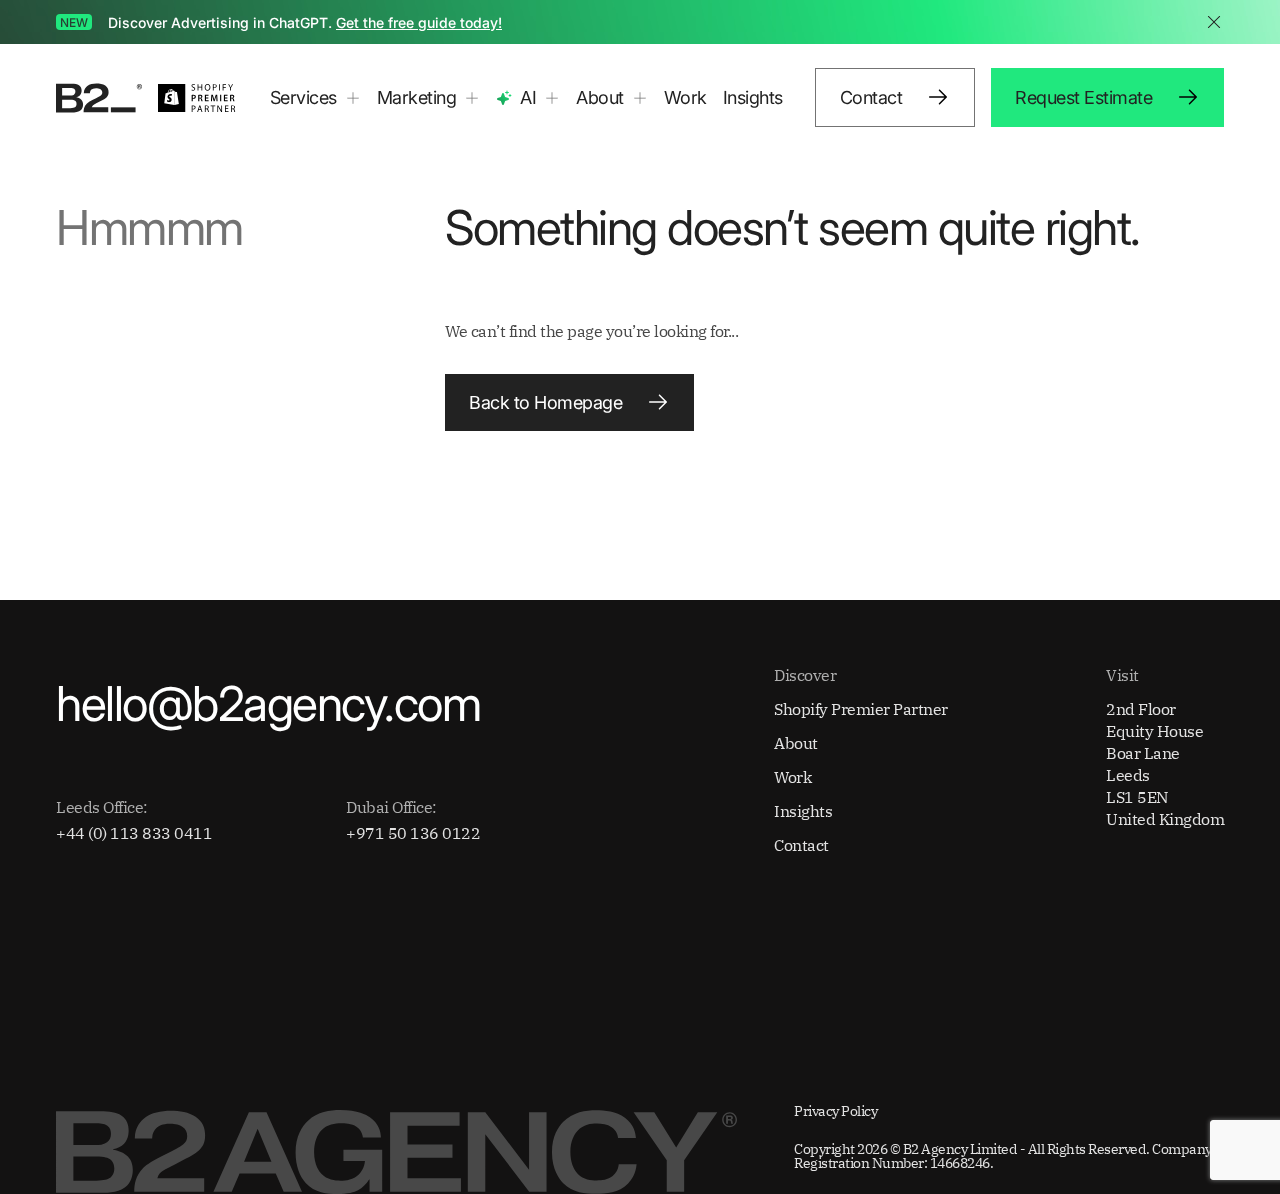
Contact (801, 845)
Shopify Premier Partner (861, 709)
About (796, 743)
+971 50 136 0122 (413, 833)
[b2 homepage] (99, 98)
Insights (753, 97)
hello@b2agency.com (268, 704)
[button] (315, 98)
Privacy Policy (835, 1111)
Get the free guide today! (419, 22)
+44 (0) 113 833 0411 (134, 833)
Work (685, 97)
